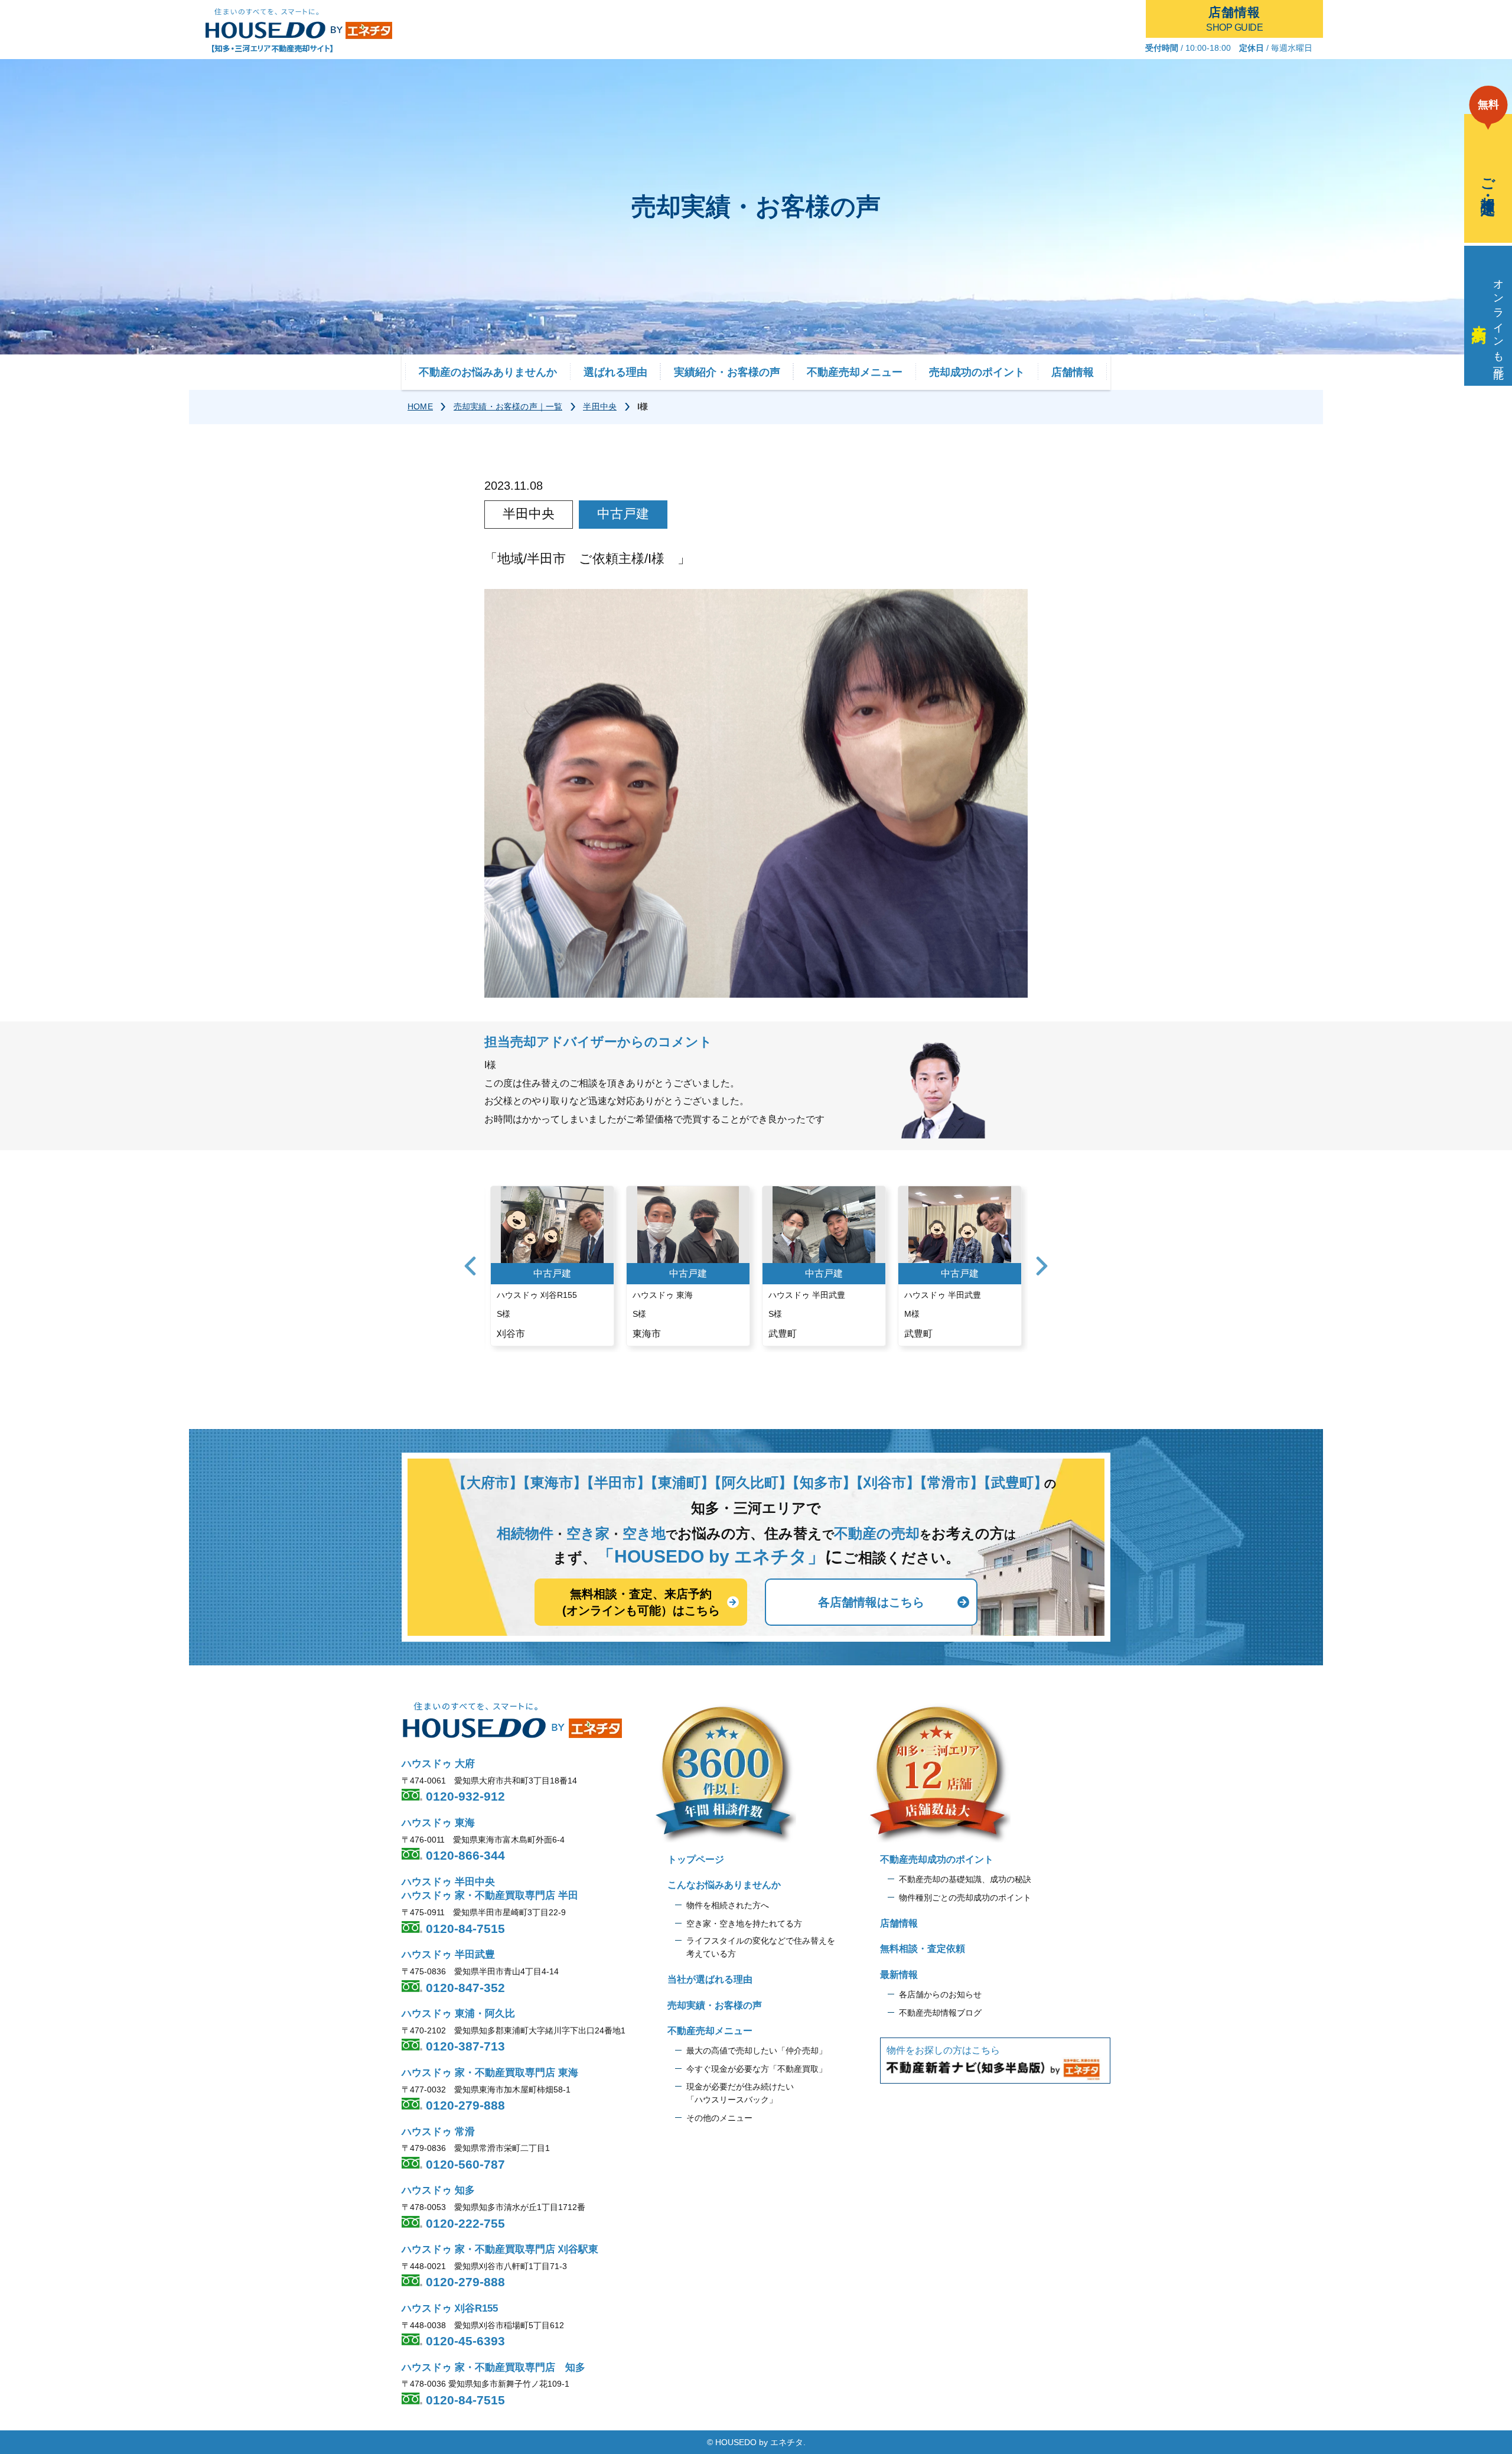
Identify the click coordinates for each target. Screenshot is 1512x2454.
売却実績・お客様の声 (715, 2005)
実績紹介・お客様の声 (727, 372)
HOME (420, 406)
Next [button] (1042, 1266)
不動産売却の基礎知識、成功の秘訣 (965, 1879)
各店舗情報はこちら (871, 1602)
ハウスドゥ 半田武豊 (448, 1955)
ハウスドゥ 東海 (438, 1823)
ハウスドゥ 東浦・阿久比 (458, 2014)
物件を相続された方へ (728, 1905)
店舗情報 (1073, 372)
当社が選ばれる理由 (710, 1979)
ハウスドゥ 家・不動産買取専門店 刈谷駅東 (500, 2249)
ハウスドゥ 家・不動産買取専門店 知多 (493, 2367)
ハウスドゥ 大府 (438, 1764)
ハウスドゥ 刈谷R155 (450, 2308)
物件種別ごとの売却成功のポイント (965, 1898)
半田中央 (600, 406)
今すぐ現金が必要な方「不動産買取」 (757, 2069)
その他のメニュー (719, 2118)
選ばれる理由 (615, 372)
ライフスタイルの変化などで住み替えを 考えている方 (761, 1947)
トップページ (696, 1859)
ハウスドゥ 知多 (438, 2190)
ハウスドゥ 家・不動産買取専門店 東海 (490, 2073)
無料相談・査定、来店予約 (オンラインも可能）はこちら (641, 1602)
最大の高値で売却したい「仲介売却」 (757, 2051)
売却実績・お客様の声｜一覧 (508, 406)
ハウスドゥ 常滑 (438, 2132)
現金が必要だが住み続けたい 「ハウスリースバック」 (740, 2093)
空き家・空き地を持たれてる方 (744, 1924)
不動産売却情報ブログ (940, 2013)
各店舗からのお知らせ (940, 1994)
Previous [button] (470, 1266)
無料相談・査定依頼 (923, 1949)
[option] (552, 1266)
